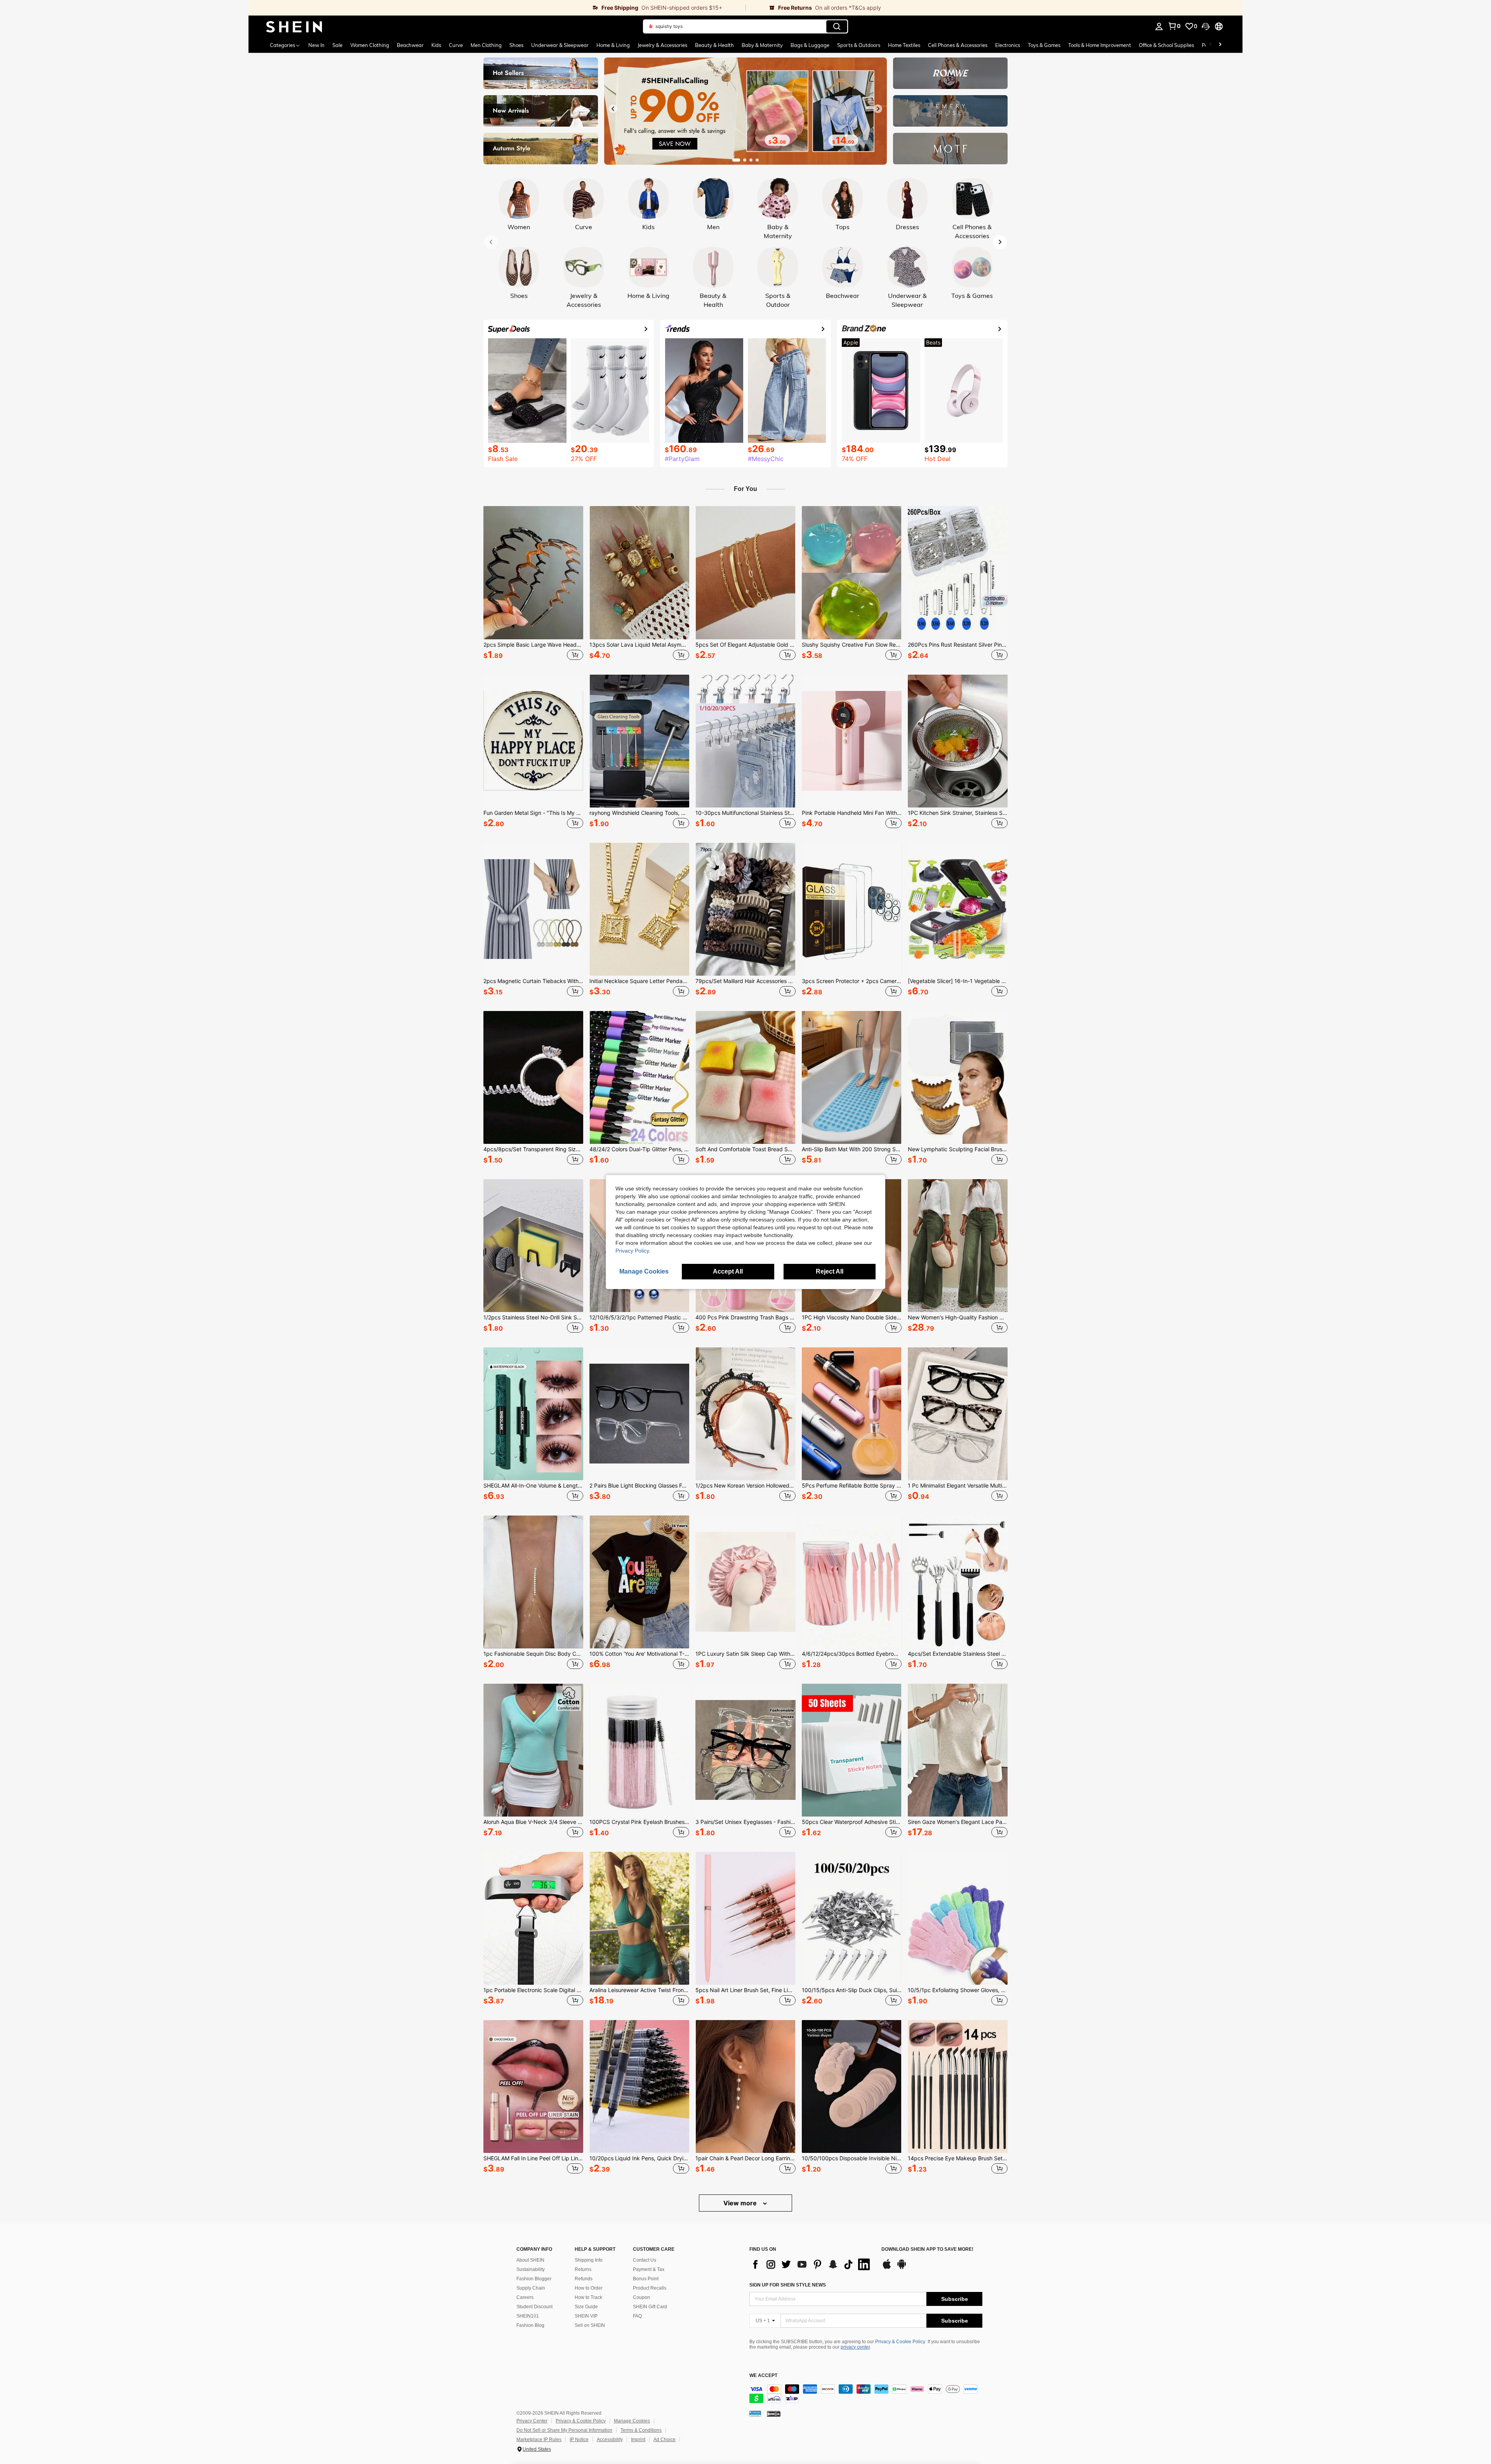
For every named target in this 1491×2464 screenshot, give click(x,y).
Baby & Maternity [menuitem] (762, 45)
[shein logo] (294, 26)
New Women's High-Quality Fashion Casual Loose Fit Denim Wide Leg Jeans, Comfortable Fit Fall (958, 1317)
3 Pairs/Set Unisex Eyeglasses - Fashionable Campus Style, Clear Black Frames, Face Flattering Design (745, 1822)
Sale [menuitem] (337, 45)
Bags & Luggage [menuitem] (810, 45)
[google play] (902, 2268)
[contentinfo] (866, 2394)
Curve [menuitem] (456, 45)
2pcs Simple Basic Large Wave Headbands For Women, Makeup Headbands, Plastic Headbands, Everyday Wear (533, 645)
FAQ (637, 2316)
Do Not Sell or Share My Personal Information (564, 2430)
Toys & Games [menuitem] (1044, 45)
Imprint (638, 2440)
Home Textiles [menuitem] (904, 45)
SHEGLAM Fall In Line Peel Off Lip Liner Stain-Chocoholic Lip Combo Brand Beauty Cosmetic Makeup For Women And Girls (533, 2158)
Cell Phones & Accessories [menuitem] (958, 45)
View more (741, 2203)
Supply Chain (531, 2288)
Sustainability (531, 2269)
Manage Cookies (632, 2421)
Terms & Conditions (641, 2430)
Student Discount (534, 2307)
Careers (525, 2297)
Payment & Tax (649, 2269)
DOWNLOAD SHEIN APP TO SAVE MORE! (927, 2249)
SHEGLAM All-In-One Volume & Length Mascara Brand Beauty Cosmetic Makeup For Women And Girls (533, 1486)
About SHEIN (530, 2260)
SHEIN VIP (586, 2316)
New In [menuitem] (316, 45)
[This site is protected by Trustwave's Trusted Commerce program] (755, 2414)
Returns (583, 2269)
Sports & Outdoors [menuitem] (859, 45)
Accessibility (610, 2440)
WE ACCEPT (763, 2376)
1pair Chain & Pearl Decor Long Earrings (745, 2158)
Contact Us (645, 2260)
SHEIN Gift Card (650, 2307)
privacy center (855, 2347)
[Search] (837, 26)
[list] (812, 2264)
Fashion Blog (530, 2325)
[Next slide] (878, 109)
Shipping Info (589, 2260)
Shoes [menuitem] (516, 45)
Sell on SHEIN (590, 2325)
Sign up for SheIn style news (788, 2285)
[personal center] (1159, 26)
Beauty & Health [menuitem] (714, 45)
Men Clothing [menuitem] (486, 45)
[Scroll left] (1211, 45)
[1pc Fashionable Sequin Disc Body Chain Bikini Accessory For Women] (533, 1582)
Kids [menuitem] (436, 45)
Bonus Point (646, 2279)
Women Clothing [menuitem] (370, 45)
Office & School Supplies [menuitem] (1166, 45)
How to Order (589, 2288)
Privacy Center (532, 2421)
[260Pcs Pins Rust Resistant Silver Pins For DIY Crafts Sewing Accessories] (958, 572)
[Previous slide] (613, 109)
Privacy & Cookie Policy (900, 2342)
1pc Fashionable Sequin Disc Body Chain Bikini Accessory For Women (533, 1654)
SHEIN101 (528, 2316)
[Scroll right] (1220, 45)
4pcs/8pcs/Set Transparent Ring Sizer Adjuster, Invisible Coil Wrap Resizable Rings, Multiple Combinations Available (533, 1149)
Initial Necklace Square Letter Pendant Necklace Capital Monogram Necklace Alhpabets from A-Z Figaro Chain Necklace (639, 981)
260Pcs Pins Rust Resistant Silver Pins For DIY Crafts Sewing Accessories (958, 645)
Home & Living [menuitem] (613, 45)
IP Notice (579, 2440)
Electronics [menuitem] (1008, 45)
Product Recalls (650, 2288)
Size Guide (586, 2307)
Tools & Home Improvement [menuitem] (1100, 45)
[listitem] (533, 584)
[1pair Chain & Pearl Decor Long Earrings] (745, 2086)
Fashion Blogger (534, 2279)
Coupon (641, 2297)
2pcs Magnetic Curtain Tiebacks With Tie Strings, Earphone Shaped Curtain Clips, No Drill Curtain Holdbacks (533, 981)
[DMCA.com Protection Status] (774, 2414)
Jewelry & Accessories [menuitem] (662, 45)
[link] (497, 8)
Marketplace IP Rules (539, 2440)
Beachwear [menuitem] (410, 45)
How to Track (588, 2297)
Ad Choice (665, 2440)
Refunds (584, 2279)
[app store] (887, 2268)
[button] (1206, 26)
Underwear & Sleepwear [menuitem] (560, 45)
